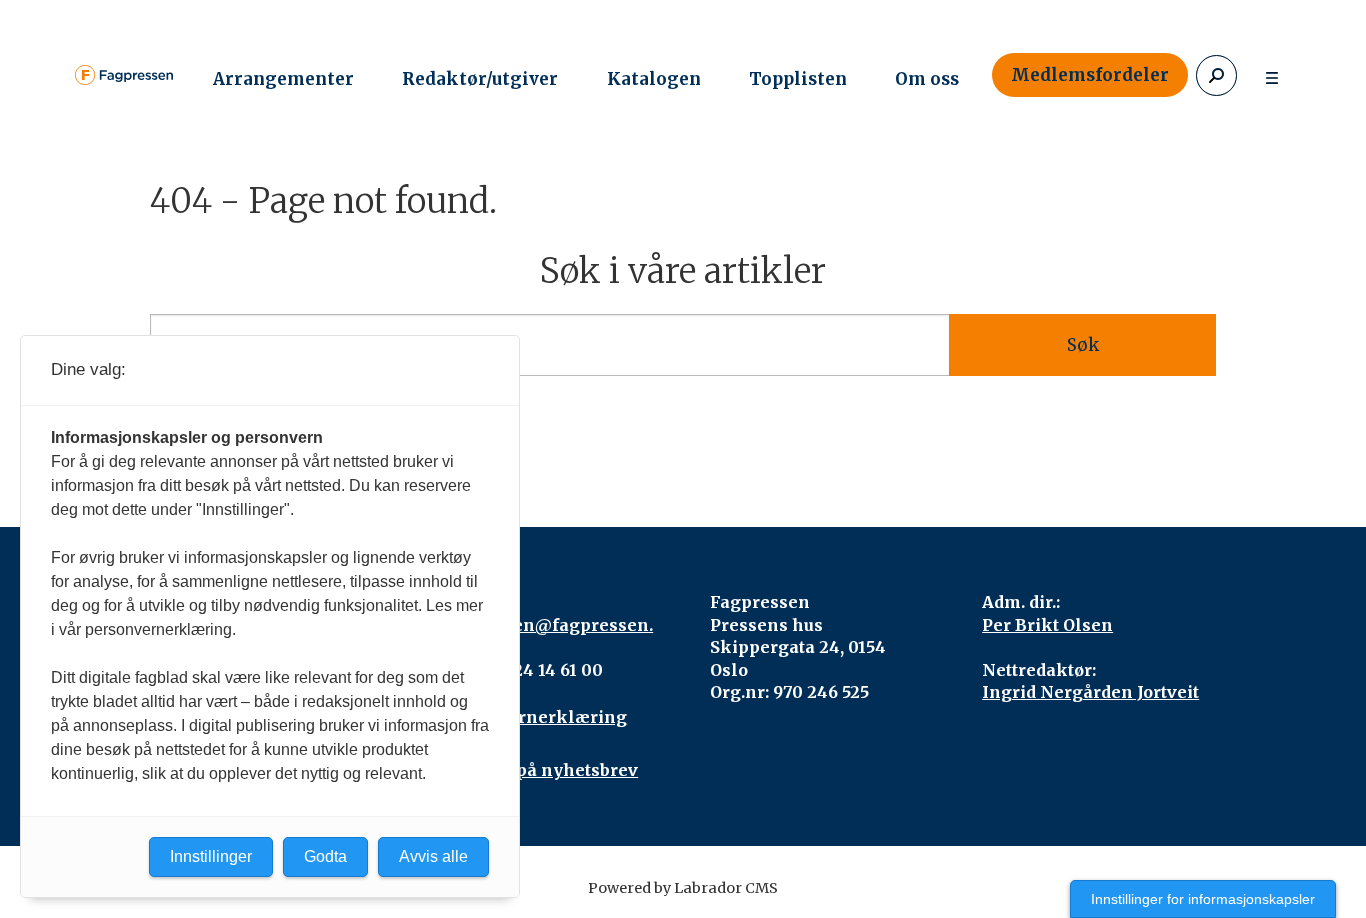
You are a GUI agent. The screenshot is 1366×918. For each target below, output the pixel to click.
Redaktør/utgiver (480, 79)
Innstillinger (211, 856)
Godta (325, 856)
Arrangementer (283, 79)
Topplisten (798, 79)
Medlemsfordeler (1090, 75)
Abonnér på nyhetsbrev (538, 770)
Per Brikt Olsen (1047, 625)
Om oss (927, 79)
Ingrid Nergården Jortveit (1090, 692)
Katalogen (654, 79)
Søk (1083, 345)
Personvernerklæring (532, 717)
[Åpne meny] (1272, 75)
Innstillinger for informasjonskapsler (1203, 899)
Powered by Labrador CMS (683, 888)
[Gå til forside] (124, 75)
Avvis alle (433, 856)
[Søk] (1216, 75)
